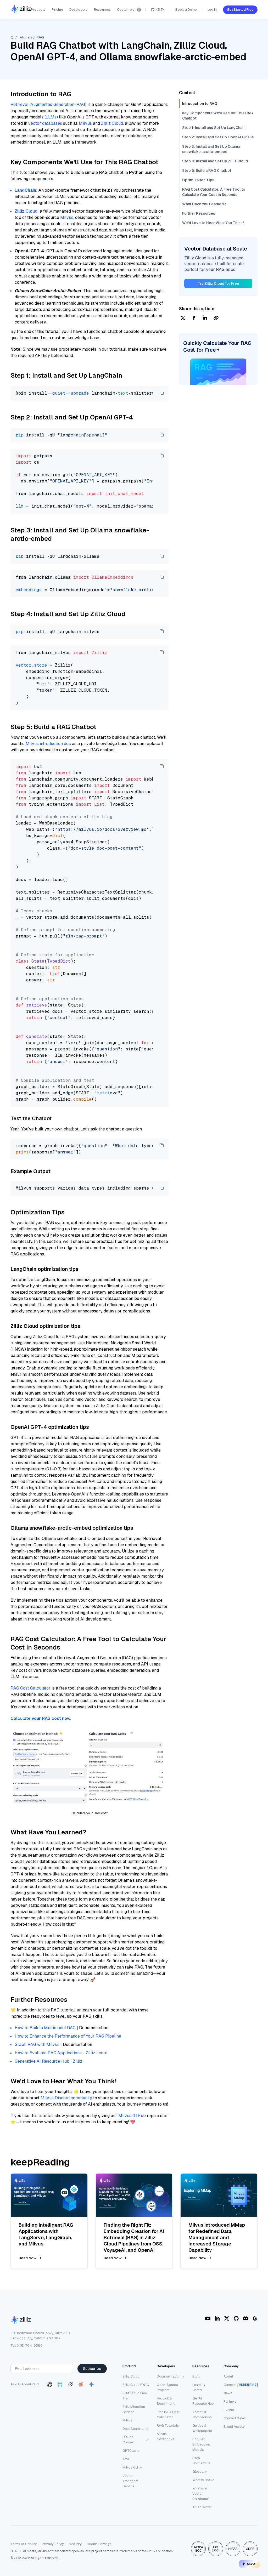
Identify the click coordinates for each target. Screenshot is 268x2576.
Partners (230, 2401)
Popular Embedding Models (201, 2444)
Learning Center (199, 2387)
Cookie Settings (99, 2544)
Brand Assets (234, 2427)
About (228, 2376)
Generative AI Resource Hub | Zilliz (49, 2061)
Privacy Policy (53, 2544)
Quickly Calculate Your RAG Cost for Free (217, 346)
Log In (212, 10)
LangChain (25, 190)
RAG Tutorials (168, 2426)
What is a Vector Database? (201, 2493)
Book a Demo (186, 10)
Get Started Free (240, 10)
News (228, 2393)
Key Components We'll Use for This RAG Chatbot (218, 116)
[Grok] (70, 2384)
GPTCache (131, 2451)
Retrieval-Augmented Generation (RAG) (48, 104)
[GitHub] (236, 2318)
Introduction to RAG (200, 104)
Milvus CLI (130, 2467)
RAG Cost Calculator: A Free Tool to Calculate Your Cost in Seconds (214, 192)
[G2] (255, 2318)
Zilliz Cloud (112, 123)
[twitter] (183, 318)
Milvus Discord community (66, 2098)
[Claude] (81, 2384)
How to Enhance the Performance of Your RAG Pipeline (68, 2036)
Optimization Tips (198, 180)
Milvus (85, 123)
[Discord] (245, 2318)
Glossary (200, 2472)
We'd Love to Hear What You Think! (213, 223)
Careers (230, 2385)
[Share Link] (216, 318)
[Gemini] (91, 2384)
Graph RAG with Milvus (37, 2045)
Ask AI (252, 2564)
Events (229, 2410)
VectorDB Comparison (202, 2415)
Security (75, 2544)
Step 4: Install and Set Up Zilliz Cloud (215, 161)
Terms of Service (24, 2544)
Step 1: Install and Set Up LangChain (214, 128)
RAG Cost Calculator (30, 1688)
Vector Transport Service (130, 2481)
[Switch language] (139, 10)
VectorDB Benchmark (166, 2401)
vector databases (45, 123)
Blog (196, 2376)
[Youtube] (208, 2318)
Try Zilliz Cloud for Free (218, 283)
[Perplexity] (60, 2384)
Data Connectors (201, 2461)
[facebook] (194, 318)
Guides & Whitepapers (202, 2428)
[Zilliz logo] (21, 10)
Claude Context (129, 2440)
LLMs (51, 117)
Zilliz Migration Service (134, 2409)
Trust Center (202, 2507)
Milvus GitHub (132, 2116)
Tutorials (25, 37)
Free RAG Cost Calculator (168, 2415)
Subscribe (92, 2369)
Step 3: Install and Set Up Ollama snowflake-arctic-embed (211, 149)
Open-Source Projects (167, 2387)
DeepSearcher (134, 2429)
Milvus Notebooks (166, 2436)
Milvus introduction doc (48, 744)
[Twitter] (227, 2318)
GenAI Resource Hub (203, 2401)
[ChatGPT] (49, 2384)
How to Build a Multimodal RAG (45, 2028)
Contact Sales (235, 2418)
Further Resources (199, 213)
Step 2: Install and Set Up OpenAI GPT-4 (218, 137)
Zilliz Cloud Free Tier (135, 2396)
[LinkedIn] (217, 2318)
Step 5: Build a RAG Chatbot (207, 170)
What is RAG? (203, 2480)
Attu (126, 2459)
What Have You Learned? (204, 204)
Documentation (169, 2376)
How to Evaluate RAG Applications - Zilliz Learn (61, 2053)
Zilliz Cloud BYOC (136, 2385)
